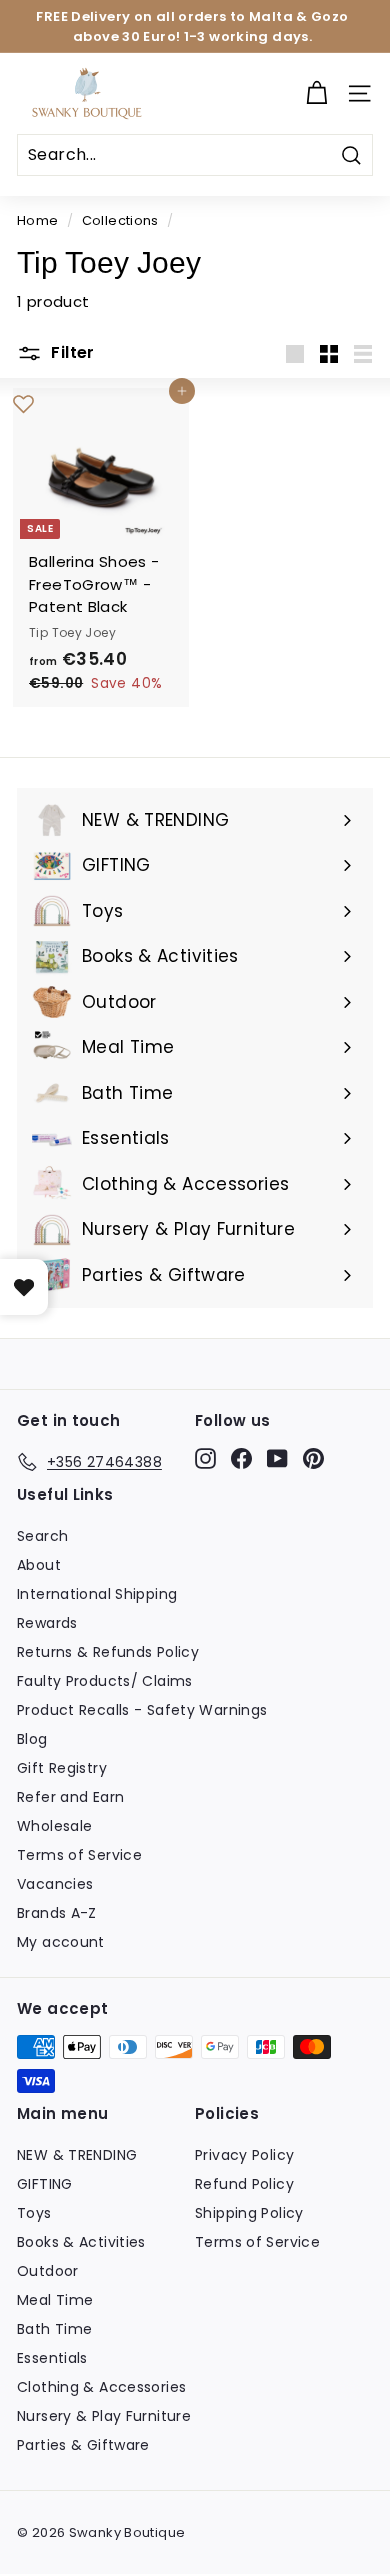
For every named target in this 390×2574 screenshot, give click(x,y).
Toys (34, 2213)
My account (61, 1942)
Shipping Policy (249, 2213)
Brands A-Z (57, 1913)
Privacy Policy (244, 2155)
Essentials (52, 2358)
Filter (71, 352)
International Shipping (97, 1594)
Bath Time (54, 2329)
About (39, 1565)
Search (42, 1536)
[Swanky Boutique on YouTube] (277, 1459)
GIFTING (45, 2184)
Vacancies (55, 1884)
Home (38, 220)
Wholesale (54, 1826)
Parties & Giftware (83, 2445)
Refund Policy (244, 2184)
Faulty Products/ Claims (105, 1681)
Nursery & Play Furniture (104, 2416)
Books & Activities (81, 2242)
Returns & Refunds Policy (108, 1652)
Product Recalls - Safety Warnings (142, 1710)
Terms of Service (79, 1855)
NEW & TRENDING (77, 2155)
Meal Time (55, 2300)
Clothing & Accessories (101, 2387)
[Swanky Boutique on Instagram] (205, 1459)
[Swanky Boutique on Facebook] (241, 1459)
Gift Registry (62, 1768)
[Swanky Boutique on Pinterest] (313, 1459)
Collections (120, 220)
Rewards (47, 1623)
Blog (32, 1739)
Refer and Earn (70, 1797)
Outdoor (48, 2271)
